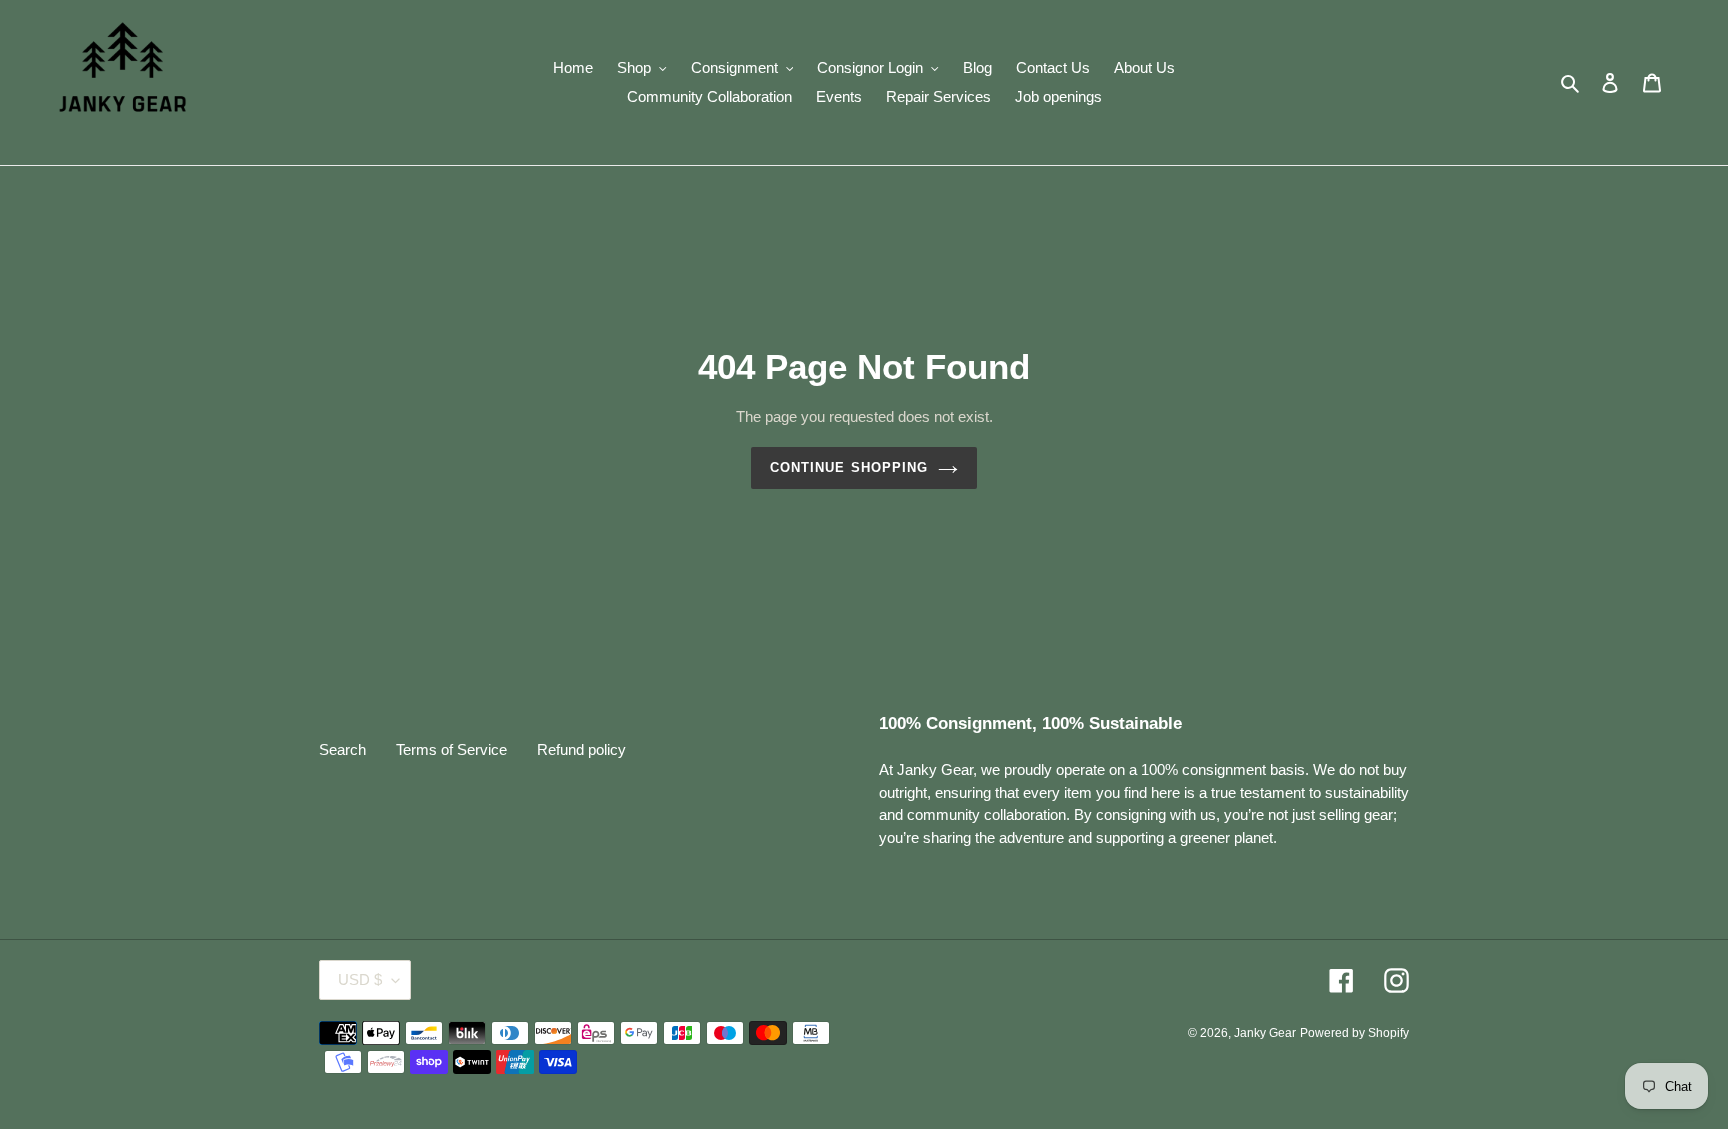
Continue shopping (849, 467)
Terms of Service (451, 749)
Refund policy (581, 749)
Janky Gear (1265, 1033)
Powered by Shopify (1354, 1033)
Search (342, 749)
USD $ (360, 979)
